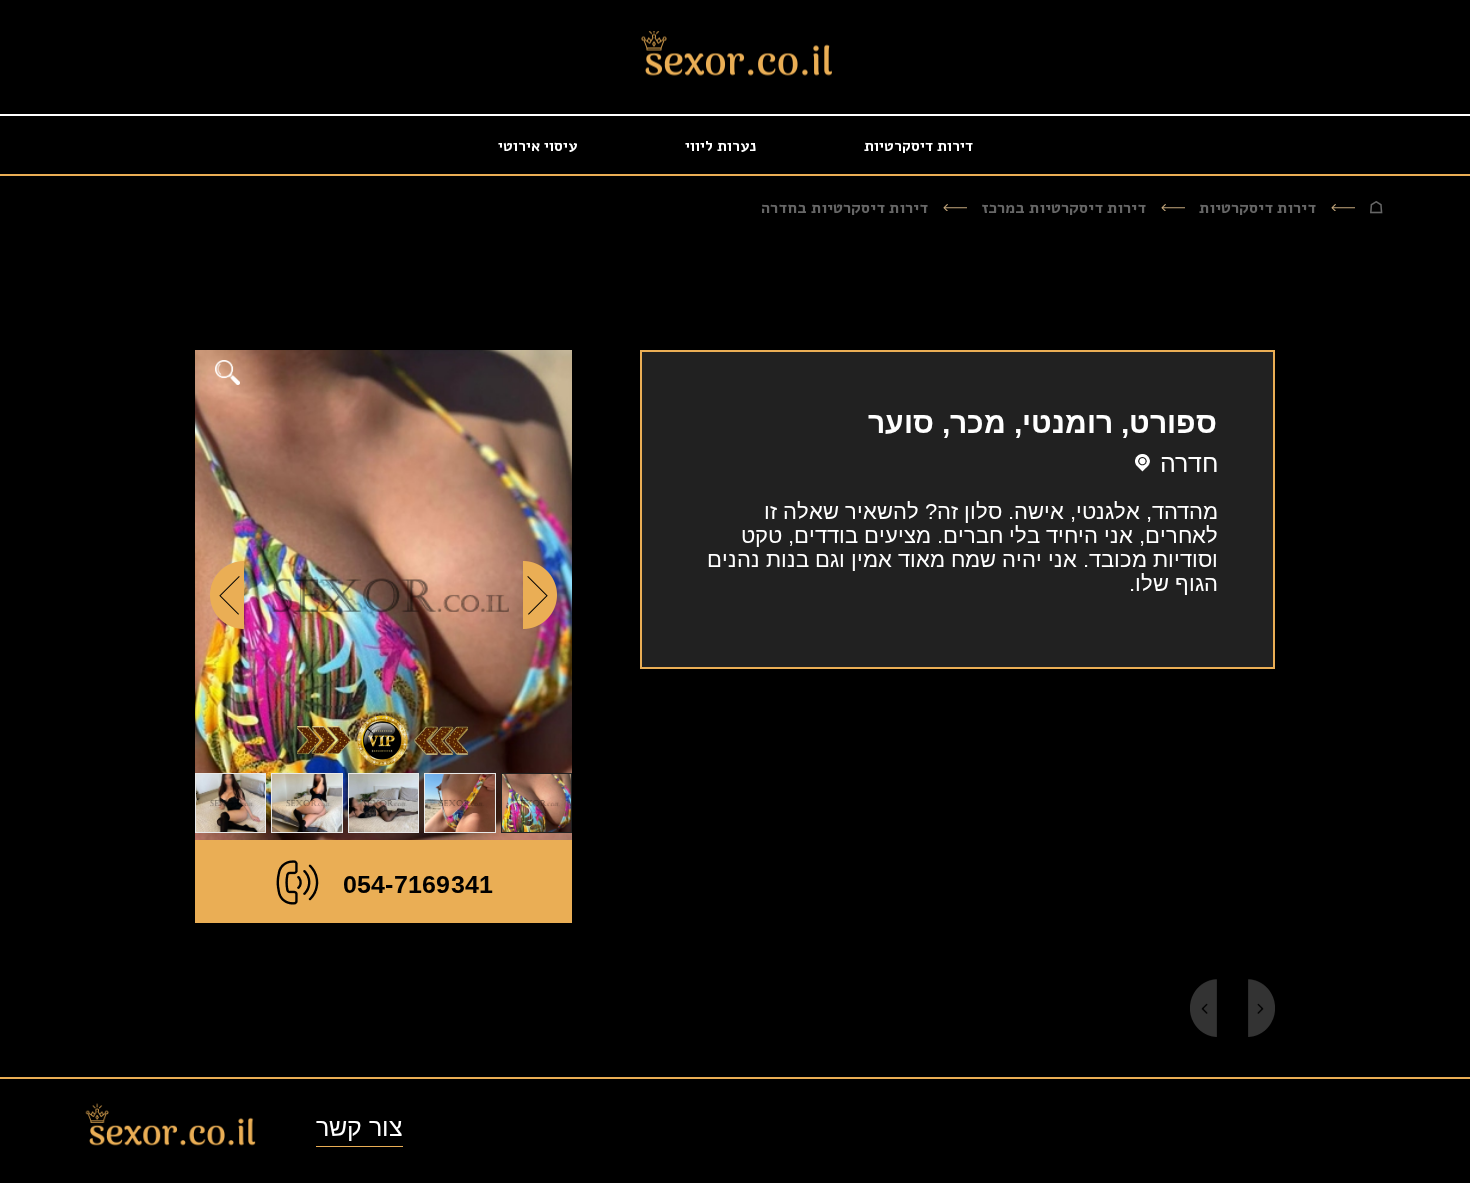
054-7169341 (418, 884)
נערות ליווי (720, 146)
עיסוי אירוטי (537, 146)
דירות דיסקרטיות (918, 146)
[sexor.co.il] (735, 60)
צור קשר (359, 1127)
